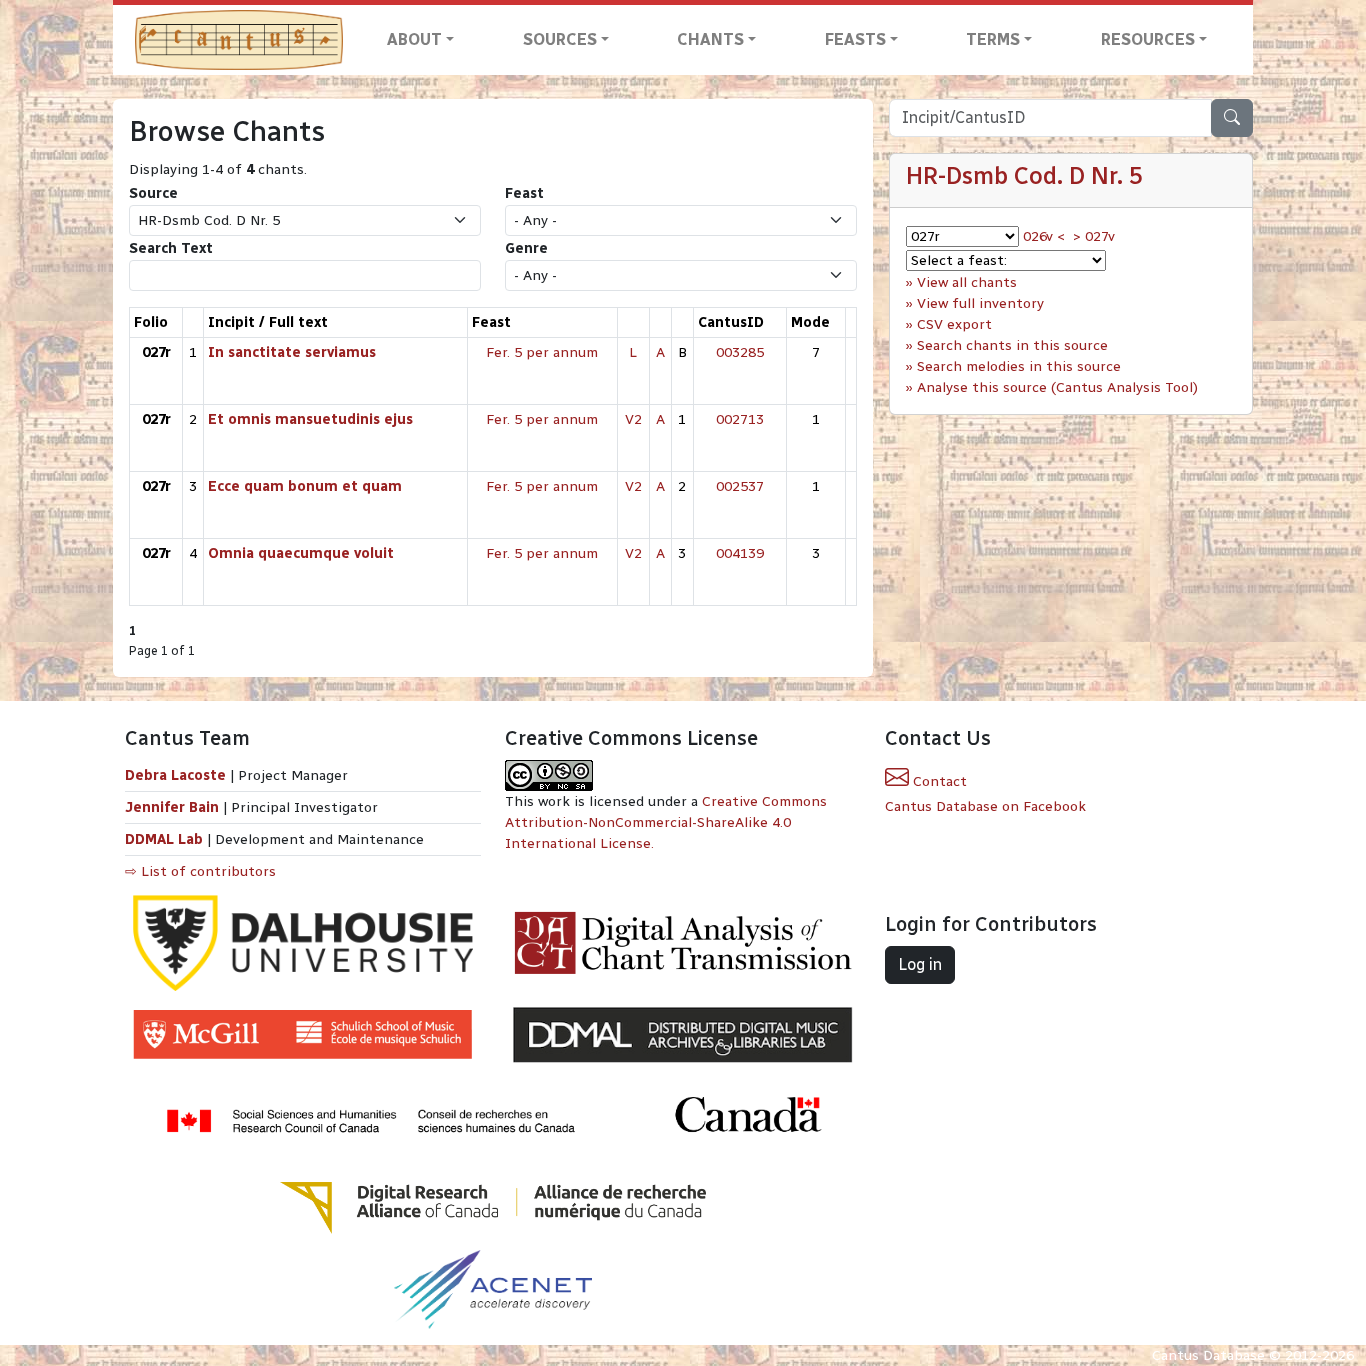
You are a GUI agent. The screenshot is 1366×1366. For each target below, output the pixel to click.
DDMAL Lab (164, 839)
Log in (920, 964)
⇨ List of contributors (200, 871)
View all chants (967, 282)
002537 (740, 486)
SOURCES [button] (560, 39)
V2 (633, 419)
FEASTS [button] (855, 39)
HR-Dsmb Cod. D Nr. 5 (1024, 175)
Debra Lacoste (175, 775)
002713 (740, 419)
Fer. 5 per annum (542, 352)
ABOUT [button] (414, 39)
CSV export (954, 324)
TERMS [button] (993, 39)
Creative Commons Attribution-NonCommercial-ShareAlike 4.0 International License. (666, 822)
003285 (740, 352)
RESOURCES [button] (1148, 39)
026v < (1044, 236)
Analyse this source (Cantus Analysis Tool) (1057, 387)
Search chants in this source (1012, 345)
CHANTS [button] (710, 39)
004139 (740, 553)
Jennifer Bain (174, 807)
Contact (938, 781)
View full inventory (980, 303)
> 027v (1094, 236)
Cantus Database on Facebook (985, 806)
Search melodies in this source (1019, 366)
